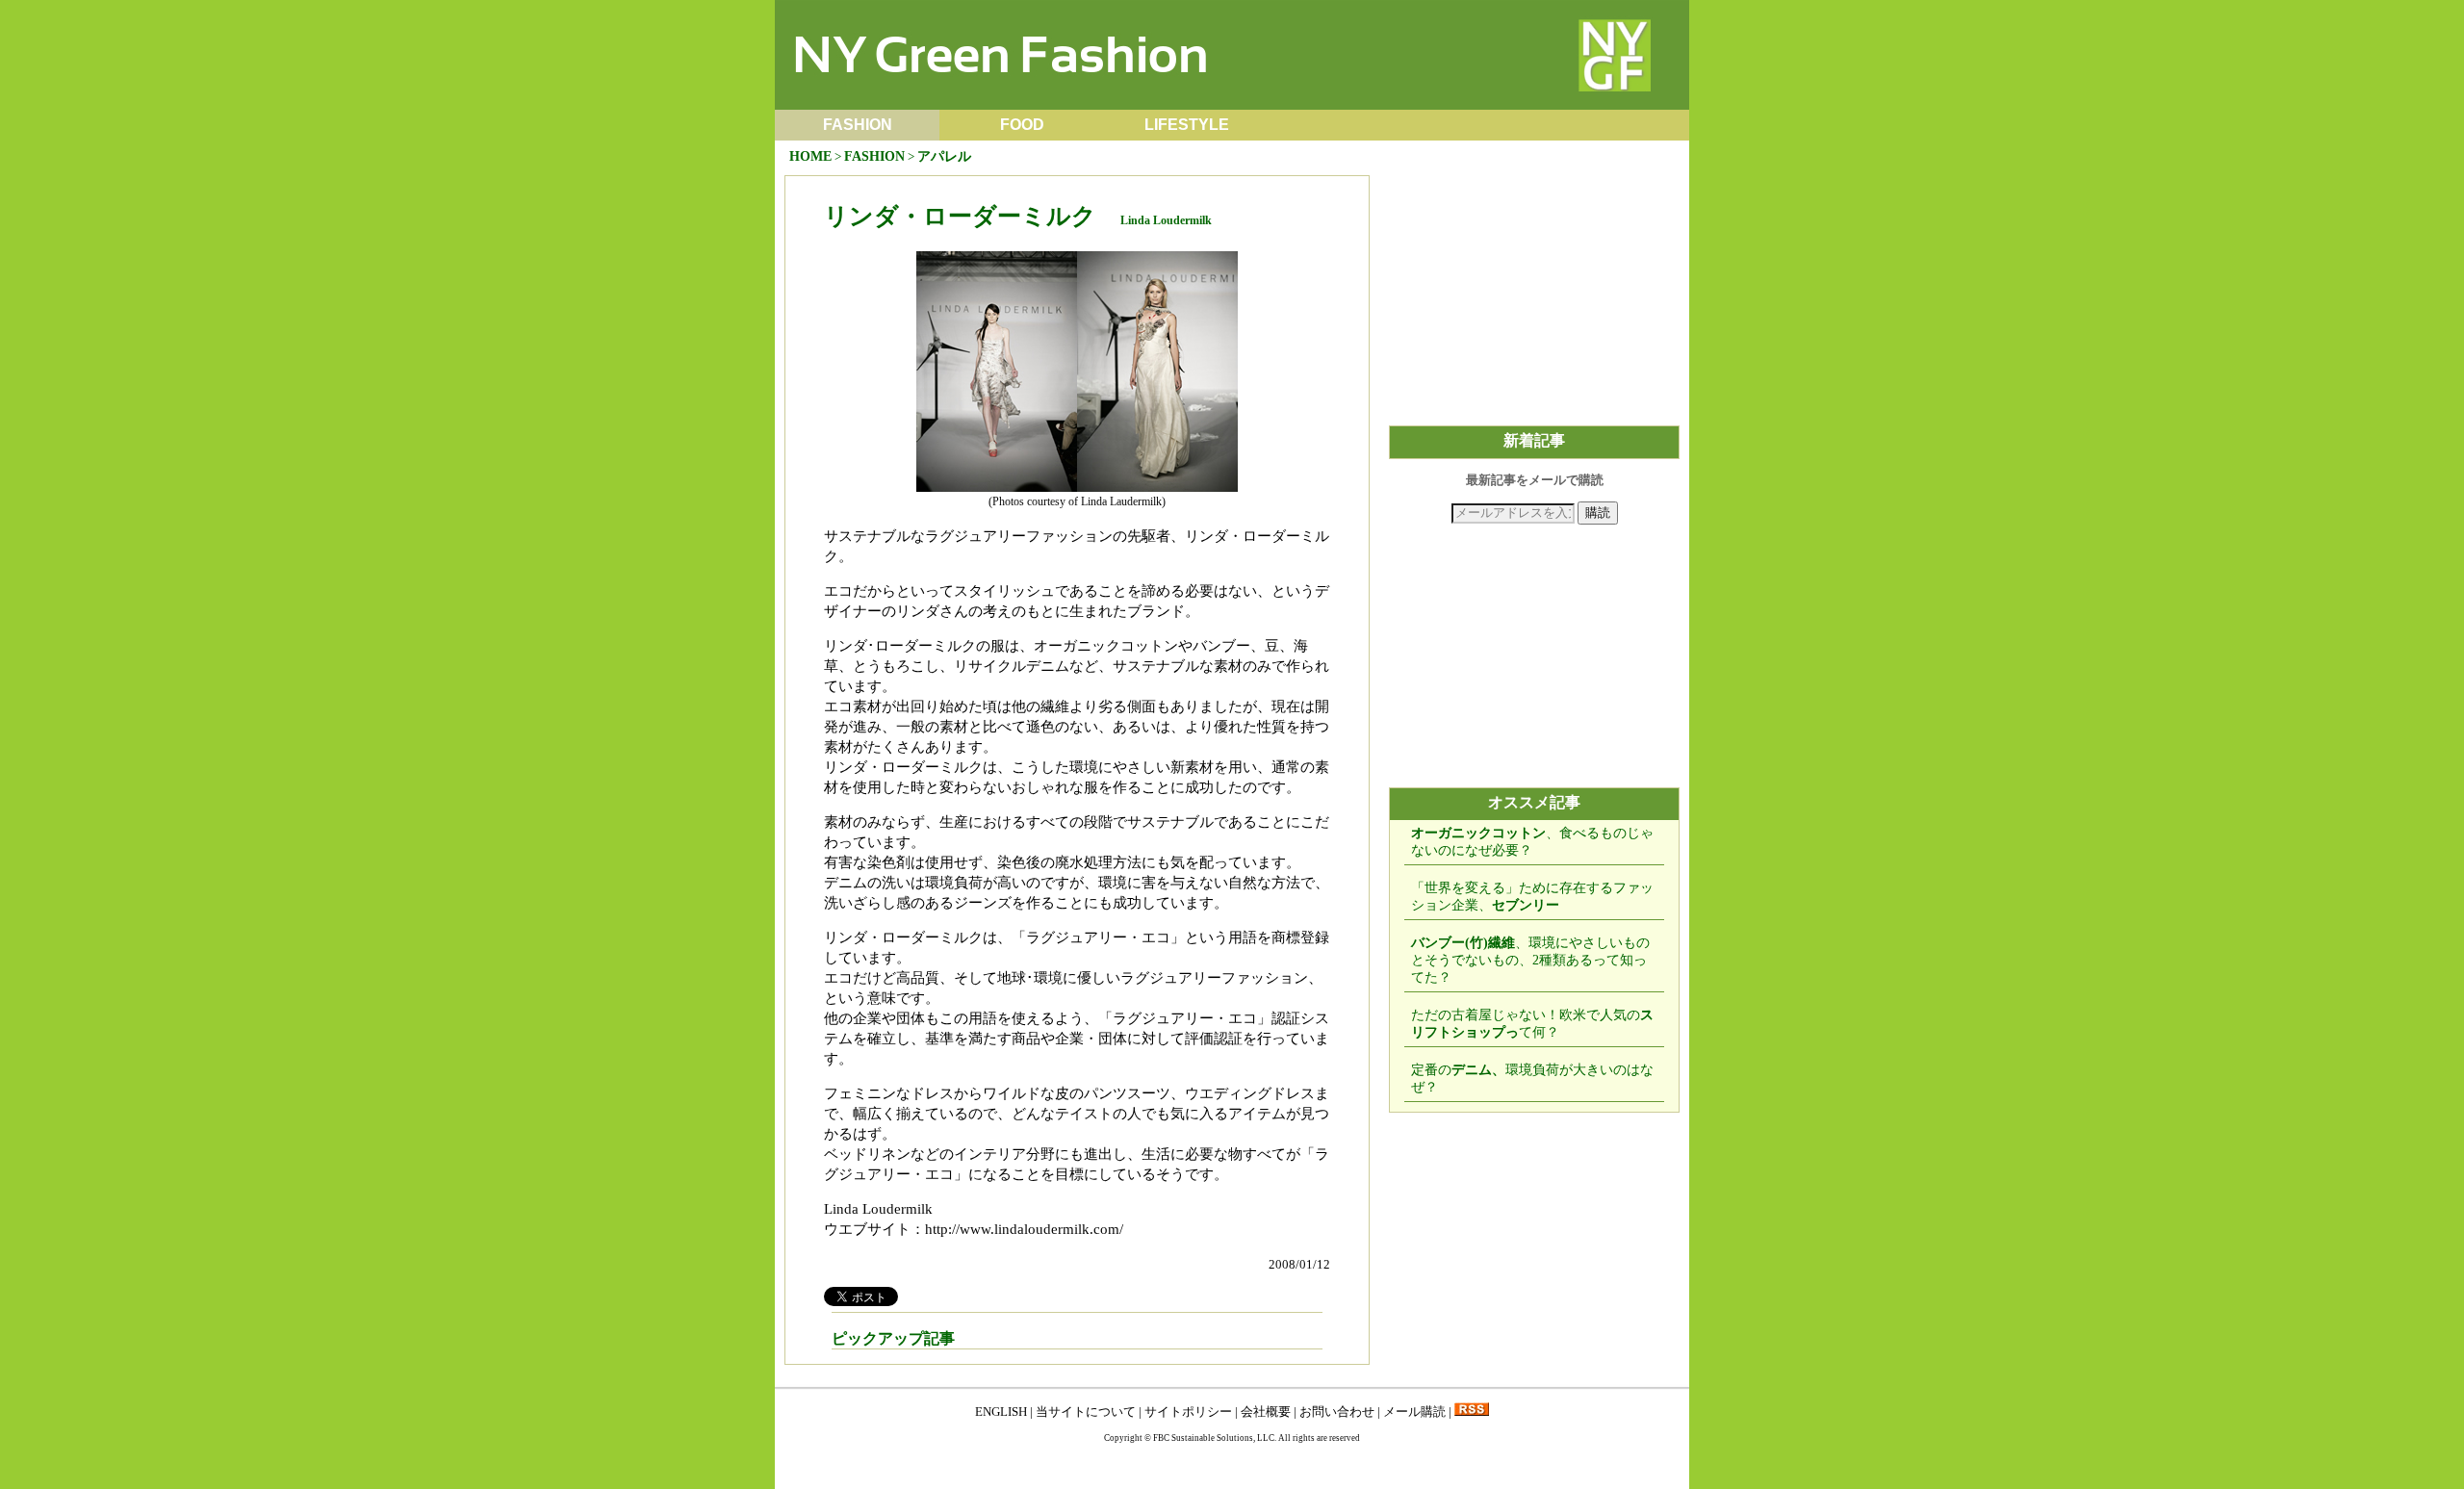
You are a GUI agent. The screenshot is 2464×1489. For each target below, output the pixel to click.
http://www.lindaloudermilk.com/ (1024, 1229)
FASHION (858, 125)
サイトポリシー (1188, 1412)
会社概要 (1266, 1412)
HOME (810, 156)
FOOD (1022, 125)
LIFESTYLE (1187, 125)
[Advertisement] (1534, 295)
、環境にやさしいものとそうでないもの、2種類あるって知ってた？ (1530, 960)
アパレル (944, 156)
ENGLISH (1001, 1412)
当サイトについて (1086, 1412)
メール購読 (1414, 1412)
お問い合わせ (1337, 1412)
